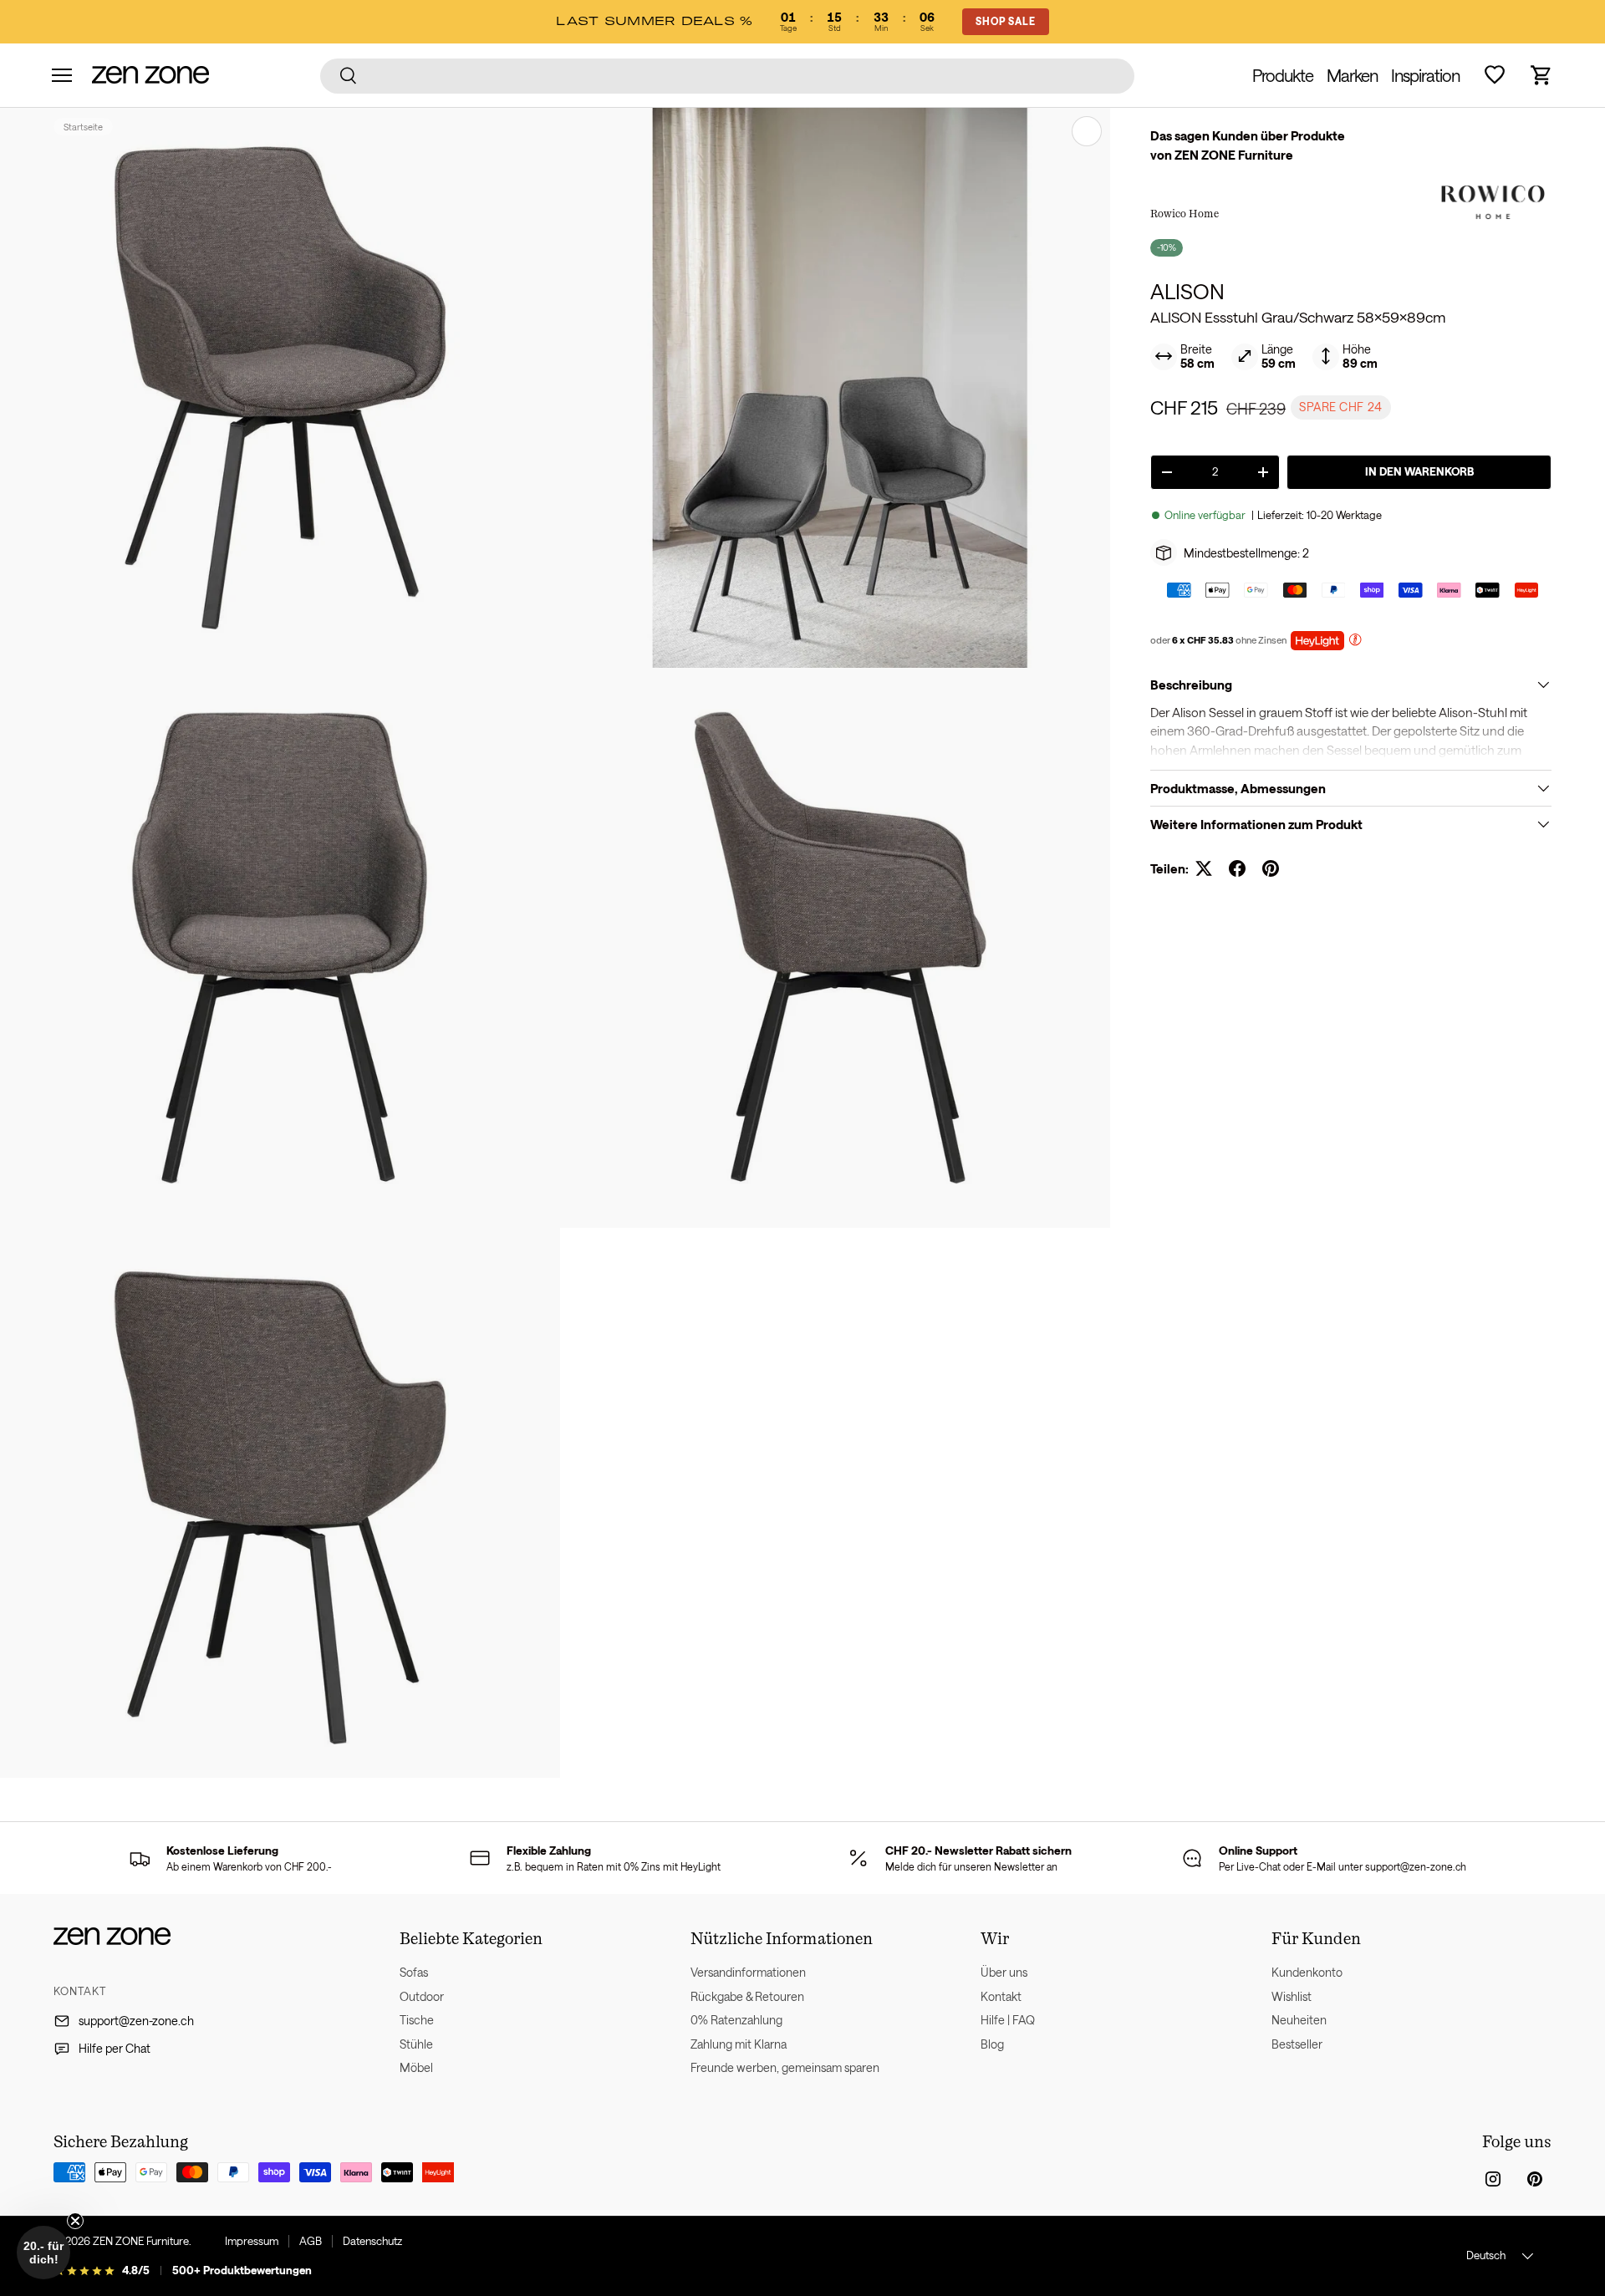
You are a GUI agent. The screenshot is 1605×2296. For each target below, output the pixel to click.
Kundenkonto (1307, 1972)
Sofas (414, 1972)
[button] (1541, 75)
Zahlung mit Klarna (739, 2044)
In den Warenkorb (1419, 471)
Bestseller (1297, 2044)
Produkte (1283, 75)
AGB (311, 2241)
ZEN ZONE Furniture (141, 2241)
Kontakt (1001, 1996)
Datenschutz (372, 2241)
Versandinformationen (748, 1972)
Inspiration (1425, 75)
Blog (992, 2044)
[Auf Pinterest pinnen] (1271, 868)
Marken (1352, 75)
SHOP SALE (1006, 21)
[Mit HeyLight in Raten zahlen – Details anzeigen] (1355, 641)
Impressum (252, 2241)
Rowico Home (1185, 213)
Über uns (1004, 1972)
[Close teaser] (75, 2221)
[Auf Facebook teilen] (1237, 868)
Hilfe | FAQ (1008, 2020)
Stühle (416, 2044)
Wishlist (1292, 1996)
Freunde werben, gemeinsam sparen (785, 2067)
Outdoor (422, 1996)
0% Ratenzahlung (736, 2020)
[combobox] (728, 75)
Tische (417, 2020)
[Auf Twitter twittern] (1204, 868)
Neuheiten (1299, 2020)
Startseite (83, 127)
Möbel (416, 2067)
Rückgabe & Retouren (747, 1996)
